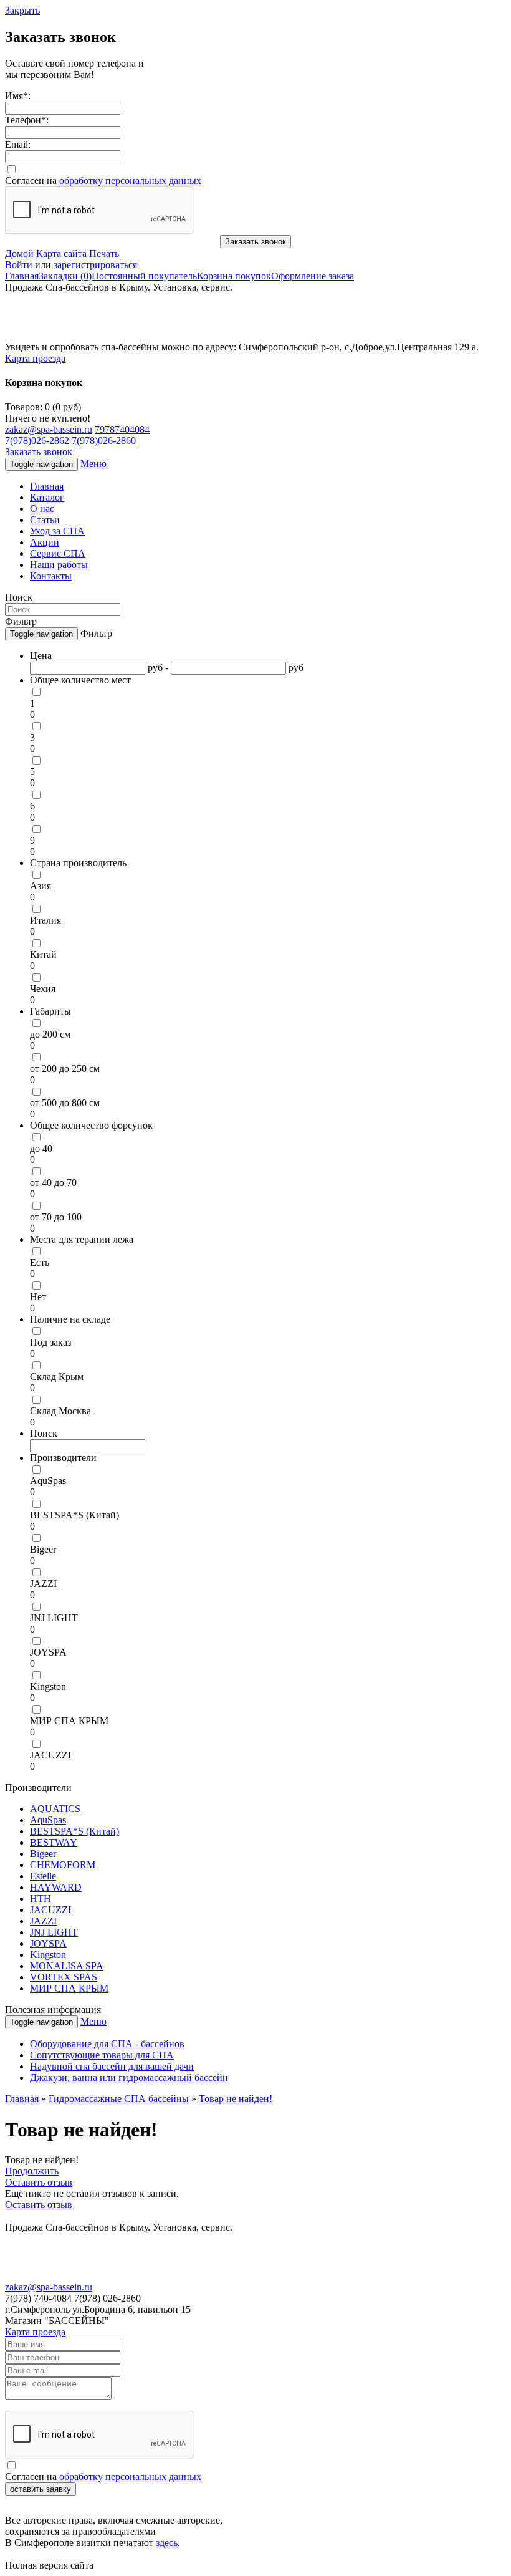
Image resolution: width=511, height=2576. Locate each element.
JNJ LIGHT (54, 1618)
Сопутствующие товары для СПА (102, 2055)
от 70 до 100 (56, 1217)
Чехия (43, 989)
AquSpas (48, 1481)
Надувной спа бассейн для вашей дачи (112, 2066)
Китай (43, 954)
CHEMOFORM (63, 1865)
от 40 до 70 (53, 1183)
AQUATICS (55, 1809)
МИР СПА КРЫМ (69, 1721)
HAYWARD (56, 1887)
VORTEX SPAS (64, 1977)
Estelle (43, 1876)
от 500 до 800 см (65, 1103)
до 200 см (50, 1034)
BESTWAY (54, 1842)
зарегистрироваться (95, 265)
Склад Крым (57, 1377)
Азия (41, 886)
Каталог (47, 497)
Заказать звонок (255, 242)
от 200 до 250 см (65, 1069)
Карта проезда (35, 358)
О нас (42, 509)
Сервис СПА (58, 553)
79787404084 (122, 429)
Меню (93, 464)
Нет (38, 1297)
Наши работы (59, 565)
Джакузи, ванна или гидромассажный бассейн (129, 2077)
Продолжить (32, 2171)
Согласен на (103, 181)
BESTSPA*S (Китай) (74, 1515)
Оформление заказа (313, 276)
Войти (19, 265)
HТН (41, 1898)
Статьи (45, 520)
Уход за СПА (57, 531)
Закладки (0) (65, 276)
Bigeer (43, 1549)
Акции (45, 542)
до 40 (41, 1148)
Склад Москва (60, 1411)
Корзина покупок (234, 276)
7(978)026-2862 (37, 441)
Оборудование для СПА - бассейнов (107, 2044)
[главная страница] (86, 338)
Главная (22, 276)
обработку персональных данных (130, 181)
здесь (167, 2543)
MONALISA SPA (67, 1966)
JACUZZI (50, 1755)
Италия (45, 920)
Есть (40, 1262)
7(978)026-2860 (104, 441)
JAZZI (43, 1584)
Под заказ (50, 1342)
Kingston (48, 1686)
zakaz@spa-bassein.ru (49, 429)
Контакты (51, 576)
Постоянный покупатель (144, 276)
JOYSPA (48, 1652)
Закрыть (22, 10)
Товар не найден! (236, 2099)
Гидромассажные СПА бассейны (119, 2099)
